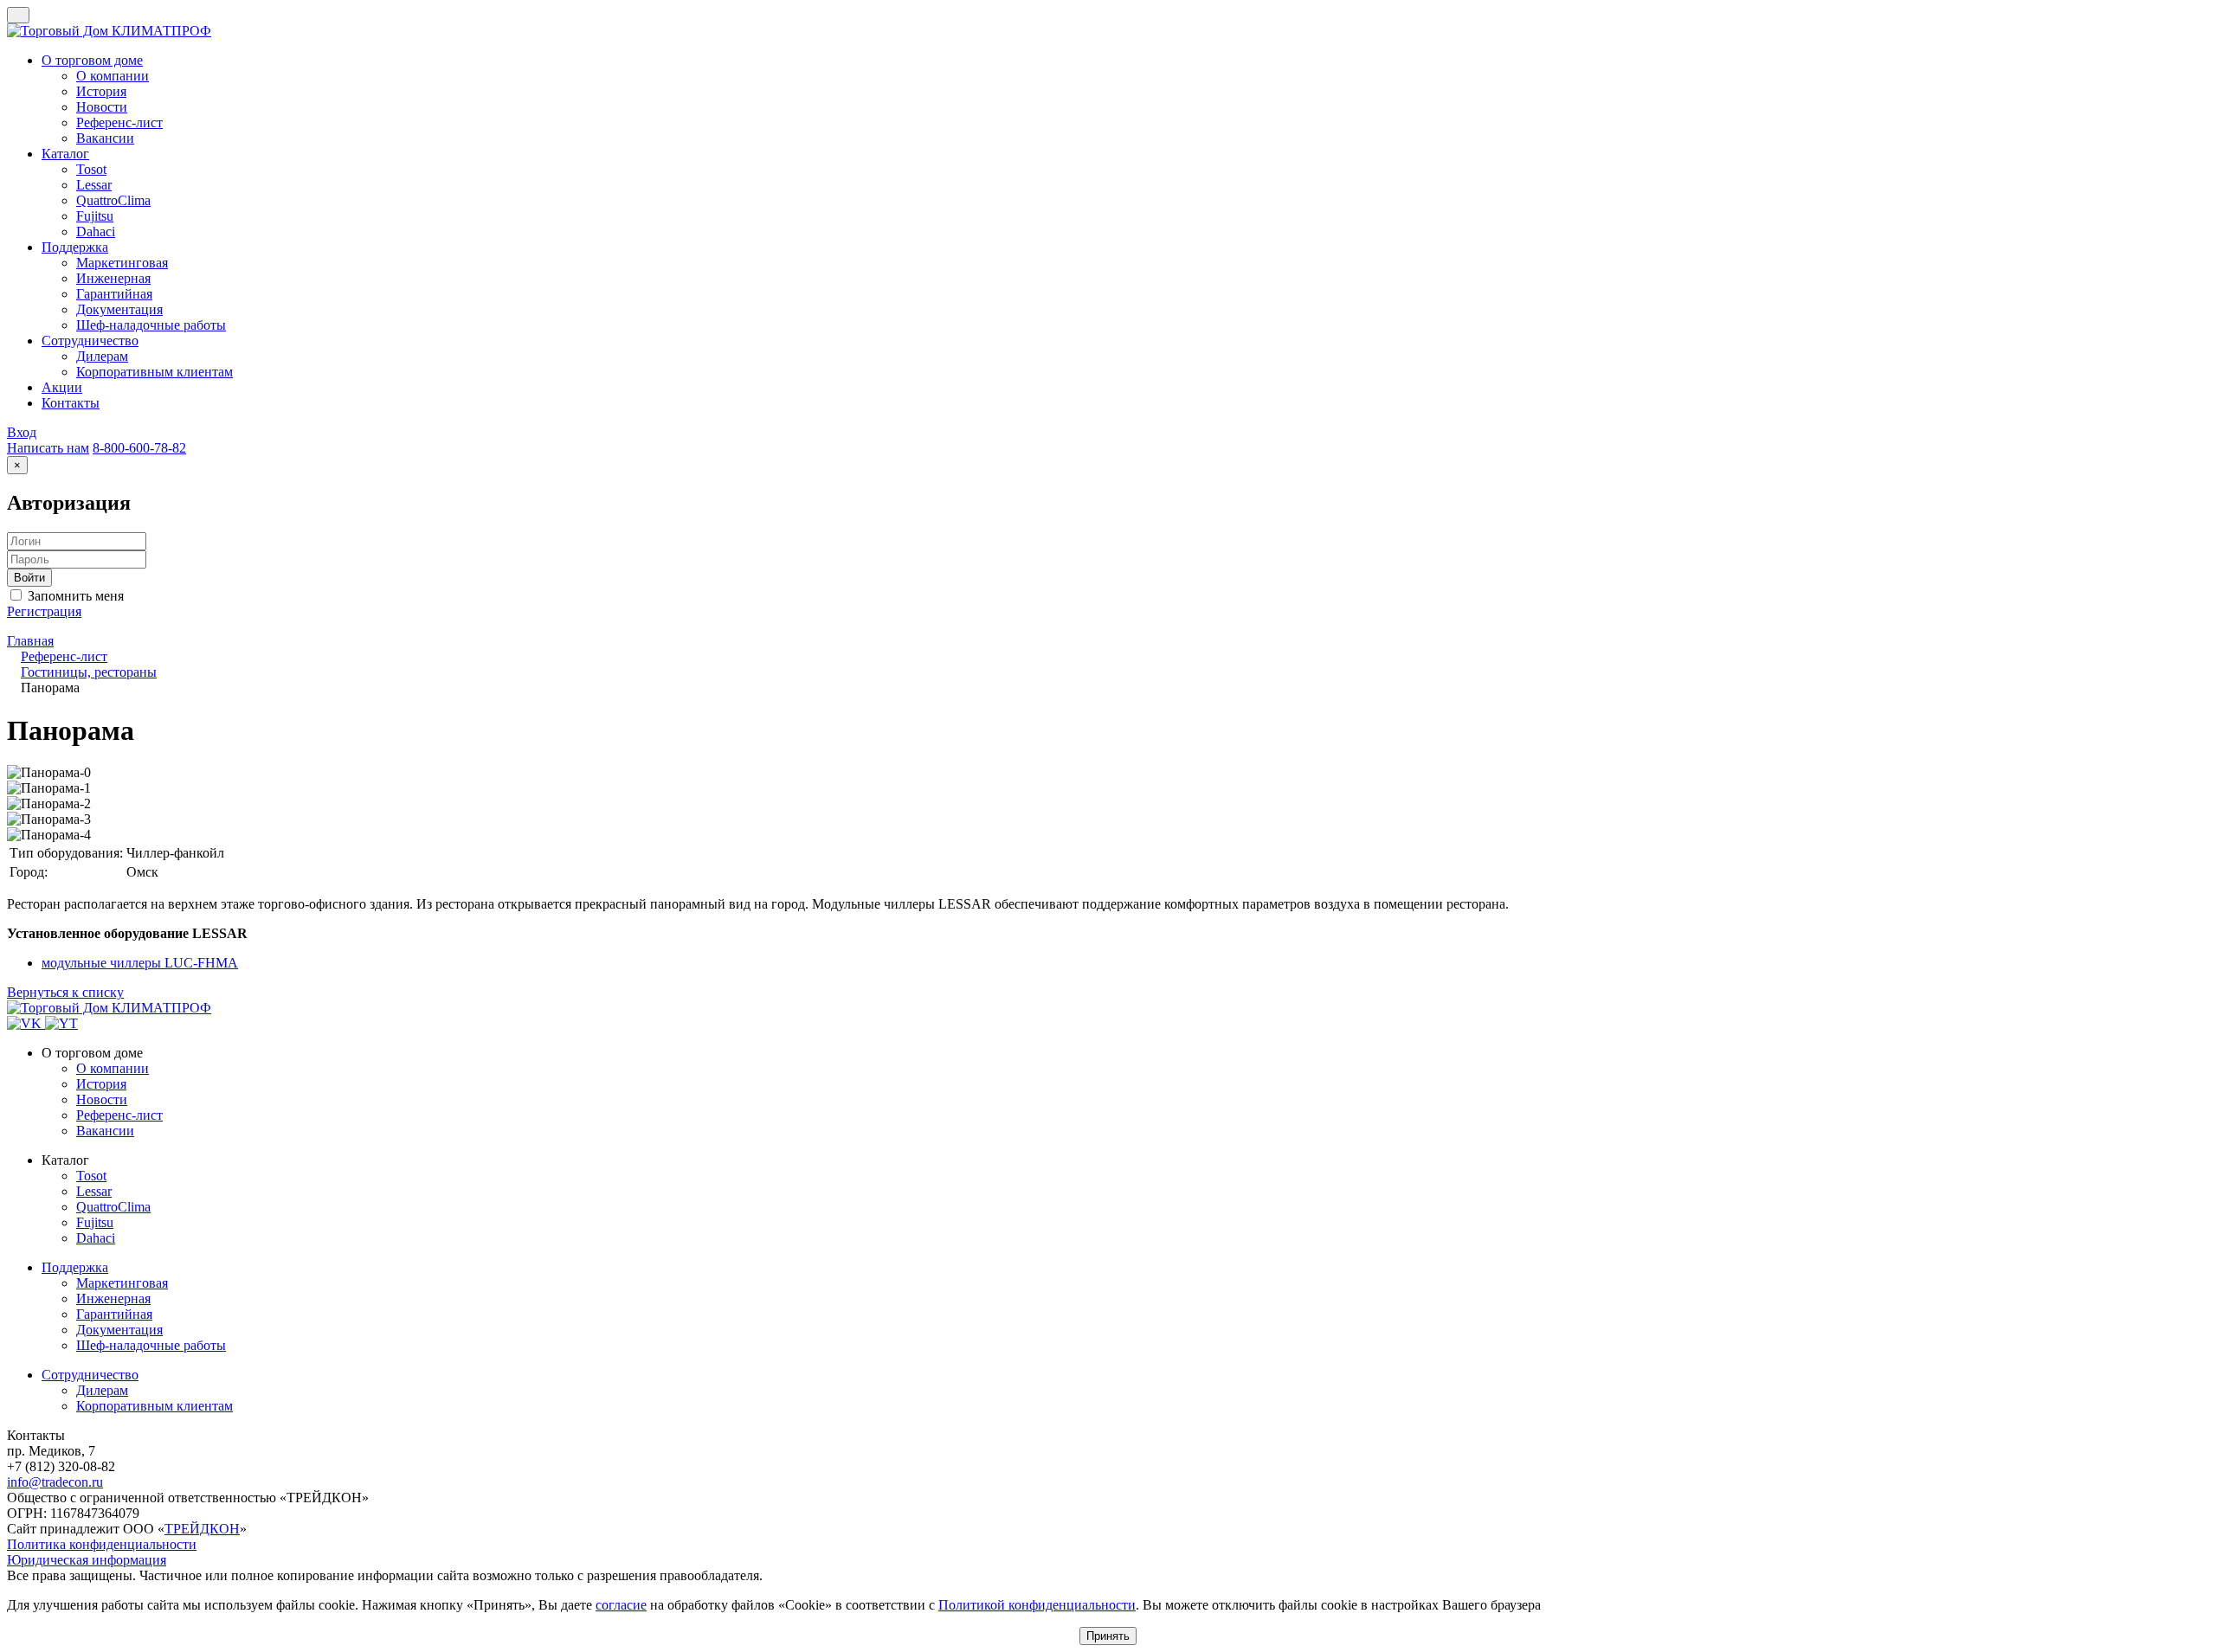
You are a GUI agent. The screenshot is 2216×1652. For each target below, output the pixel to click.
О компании (113, 1068)
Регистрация (44, 611)
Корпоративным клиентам (155, 1406)
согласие (621, 1605)
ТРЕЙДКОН (202, 1529)
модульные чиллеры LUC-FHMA (140, 963)
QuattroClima (113, 1207)
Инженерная (113, 1298)
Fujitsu (95, 1222)
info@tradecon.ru (55, 1482)
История (101, 1084)
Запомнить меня (74, 596)
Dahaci (96, 1238)
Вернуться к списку (65, 992)
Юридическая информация (87, 1560)
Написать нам (48, 448)
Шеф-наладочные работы (151, 1345)
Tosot (91, 1176)
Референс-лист (119, 1115)
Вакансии (105, 1131)
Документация (119, 1330)
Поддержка (75, 1267)
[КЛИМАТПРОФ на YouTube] (61, 1023)
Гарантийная (114, 1314)
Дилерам (102, 1390)
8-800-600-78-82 (139, 448)
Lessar (94, 1191)
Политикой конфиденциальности (1037, 1605)
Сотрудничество (90, 1375)
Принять (1108, 1636)
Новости (102, 1099)
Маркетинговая (122, 1283)
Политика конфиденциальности (102, 1544)
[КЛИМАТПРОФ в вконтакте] (26, 1023)
